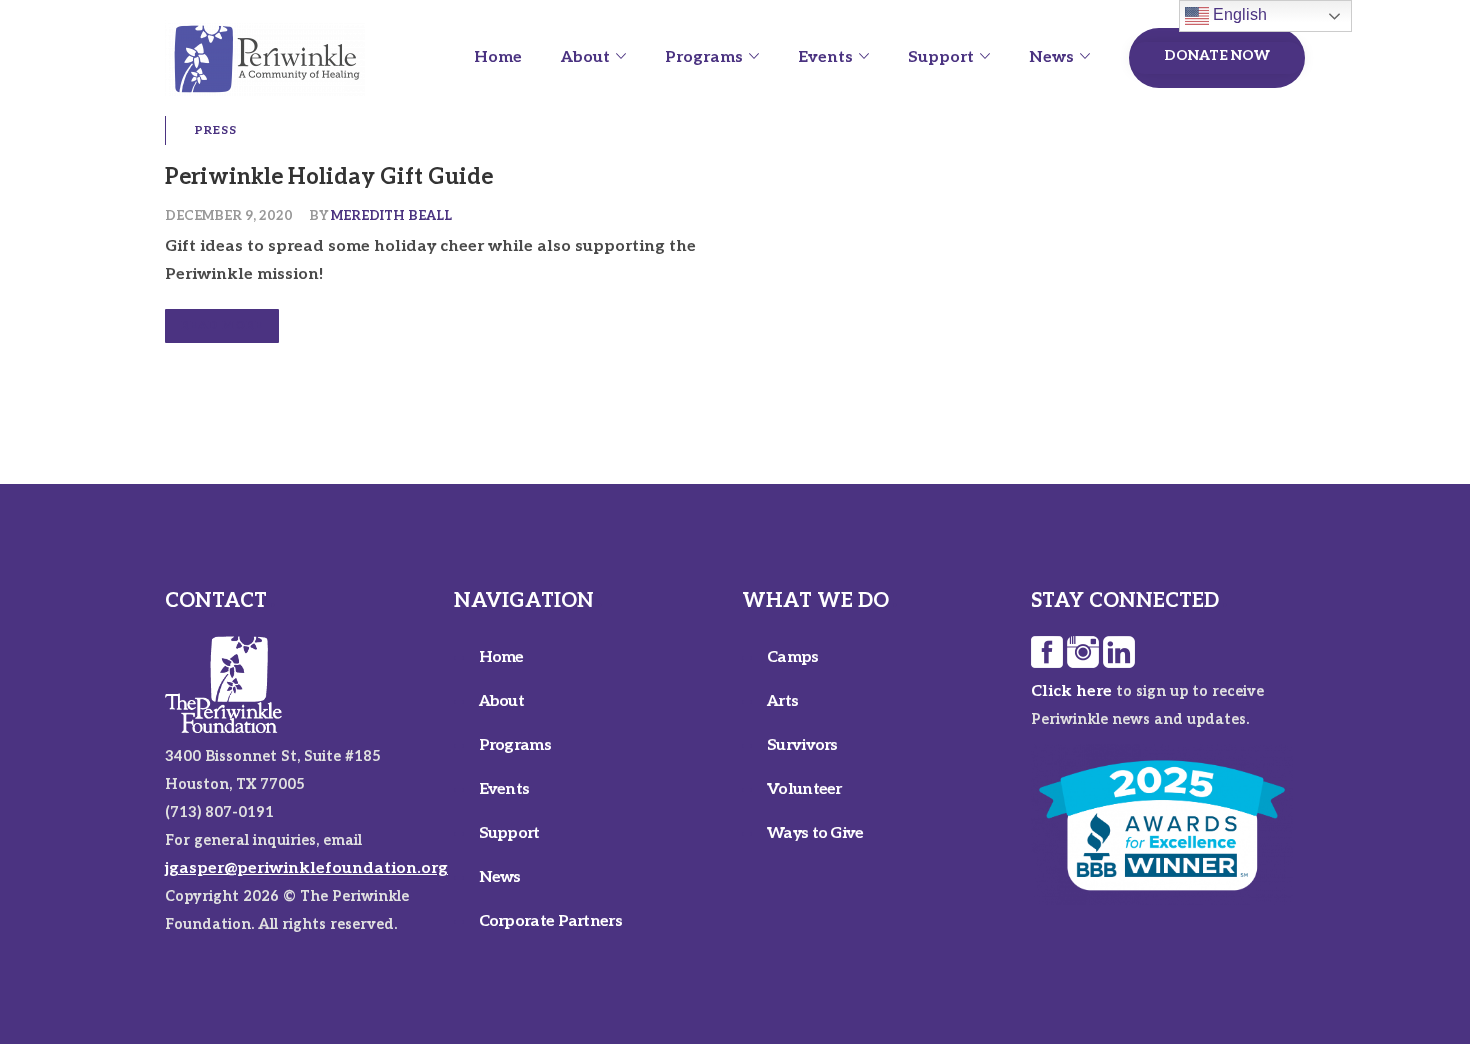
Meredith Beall (391, 216)
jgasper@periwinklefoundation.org (306, 868)
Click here (1071, 691)
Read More (222, 325)
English (1238, 14)
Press (216, 130)
